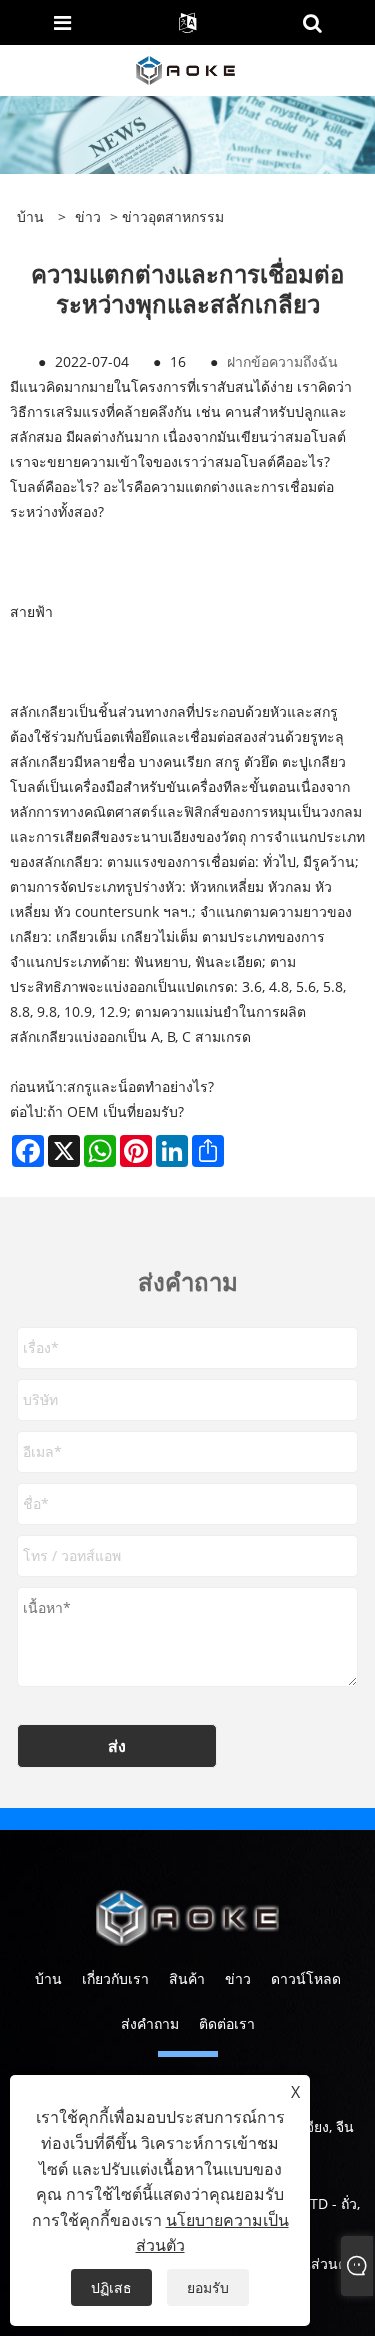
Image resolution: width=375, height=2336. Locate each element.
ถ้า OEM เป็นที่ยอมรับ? (115, 1111)
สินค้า (187, 1978)
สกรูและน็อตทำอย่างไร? (140, 1086)
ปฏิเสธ (111, 2287)
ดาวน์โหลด (306, 1978)
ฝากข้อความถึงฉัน (282, 361)
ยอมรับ (208, 2287)
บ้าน (48, 1978)
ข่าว (88, 216)
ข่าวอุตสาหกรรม (173, 216)
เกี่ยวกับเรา (115, 1978)
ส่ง (117, 1746)
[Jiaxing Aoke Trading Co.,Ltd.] (186, 68)
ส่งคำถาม (150, 2023)
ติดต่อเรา (227, 2023)
